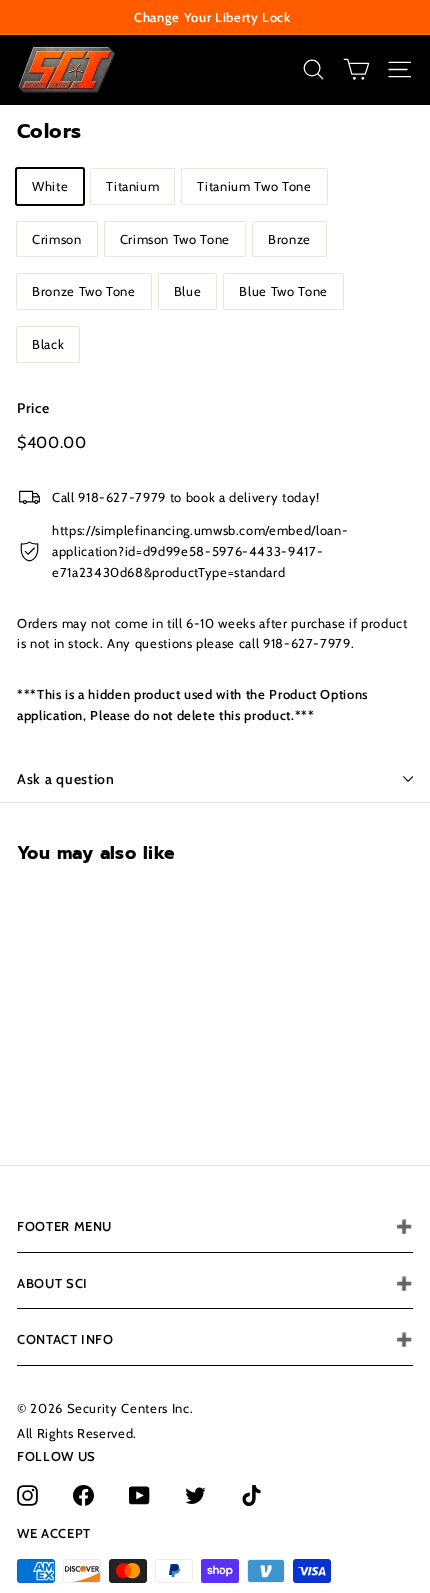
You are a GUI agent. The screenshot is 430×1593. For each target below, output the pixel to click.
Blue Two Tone (283, 291)
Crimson (57, 239)
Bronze (289, 239)
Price (33, 408)
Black (48, 344)
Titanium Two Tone (254, 186)
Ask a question (66, 779)
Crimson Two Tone (175, 239)
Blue (188, 291)
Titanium (132, 186)
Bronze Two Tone (84, 291)
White (50, 186)
